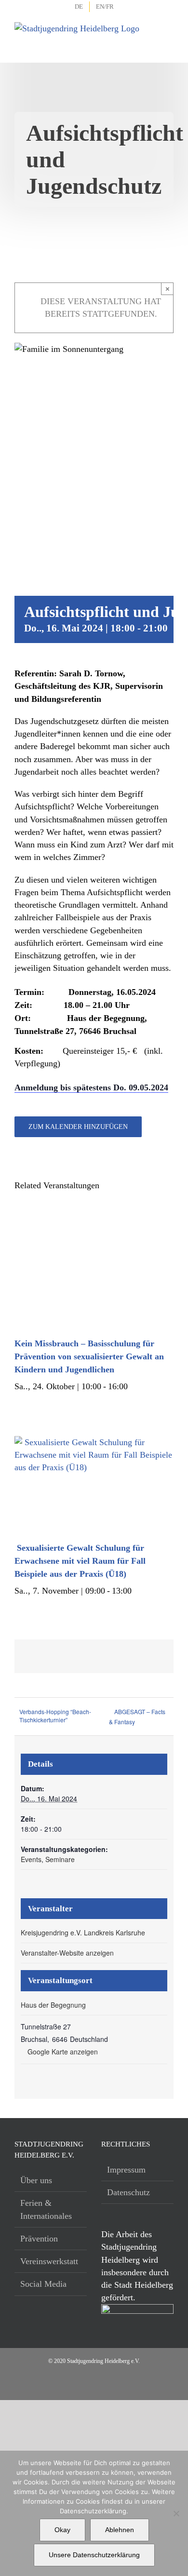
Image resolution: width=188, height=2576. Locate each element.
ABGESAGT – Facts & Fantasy (137, 1717)
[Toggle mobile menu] (167, 34)
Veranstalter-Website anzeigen (67, 1953)
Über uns (36, 2180)
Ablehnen (120, 2530)
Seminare (60, 1859)
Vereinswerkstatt (49, 2261)
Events (31, 1859)
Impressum (126, 2170)
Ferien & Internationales (46, 2209)
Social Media (43, 2284)
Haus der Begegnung (53, 2005)
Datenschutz (128, 2192)
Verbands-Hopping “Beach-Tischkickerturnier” (55, 1716)
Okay (62, 2530)
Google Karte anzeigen (63, 2052)
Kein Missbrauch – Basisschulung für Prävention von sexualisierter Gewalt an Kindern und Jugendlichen (89, 1356)
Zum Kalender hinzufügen (78, 1127)
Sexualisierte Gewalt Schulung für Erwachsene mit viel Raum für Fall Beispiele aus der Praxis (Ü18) (80, 1561)
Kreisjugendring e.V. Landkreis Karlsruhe (83, 1932)
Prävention (39, 2239)
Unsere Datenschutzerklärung (94, 2555)
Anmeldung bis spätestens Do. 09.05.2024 (91, 1087)
